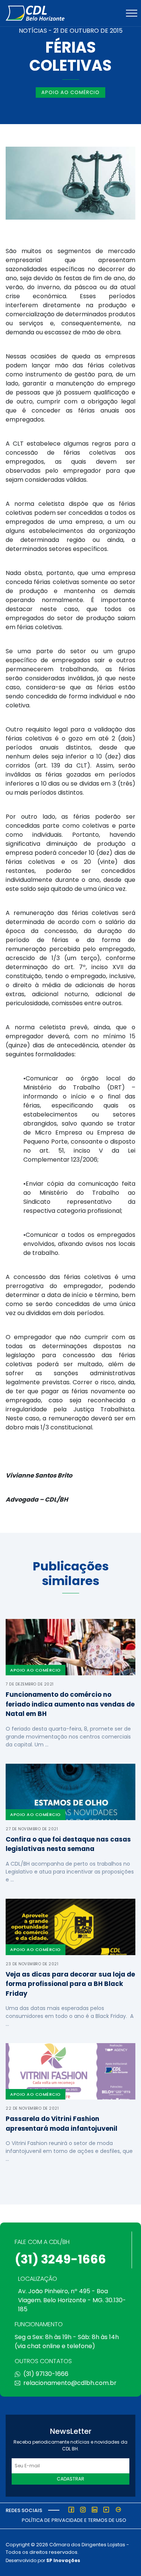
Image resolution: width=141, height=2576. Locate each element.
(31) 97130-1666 (46, 2374)
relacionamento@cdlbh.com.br (70, 2383)
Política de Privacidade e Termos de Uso (74, 2520)
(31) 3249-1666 (60, 2259)
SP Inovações (63, 2560)
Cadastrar (70, 2479)
